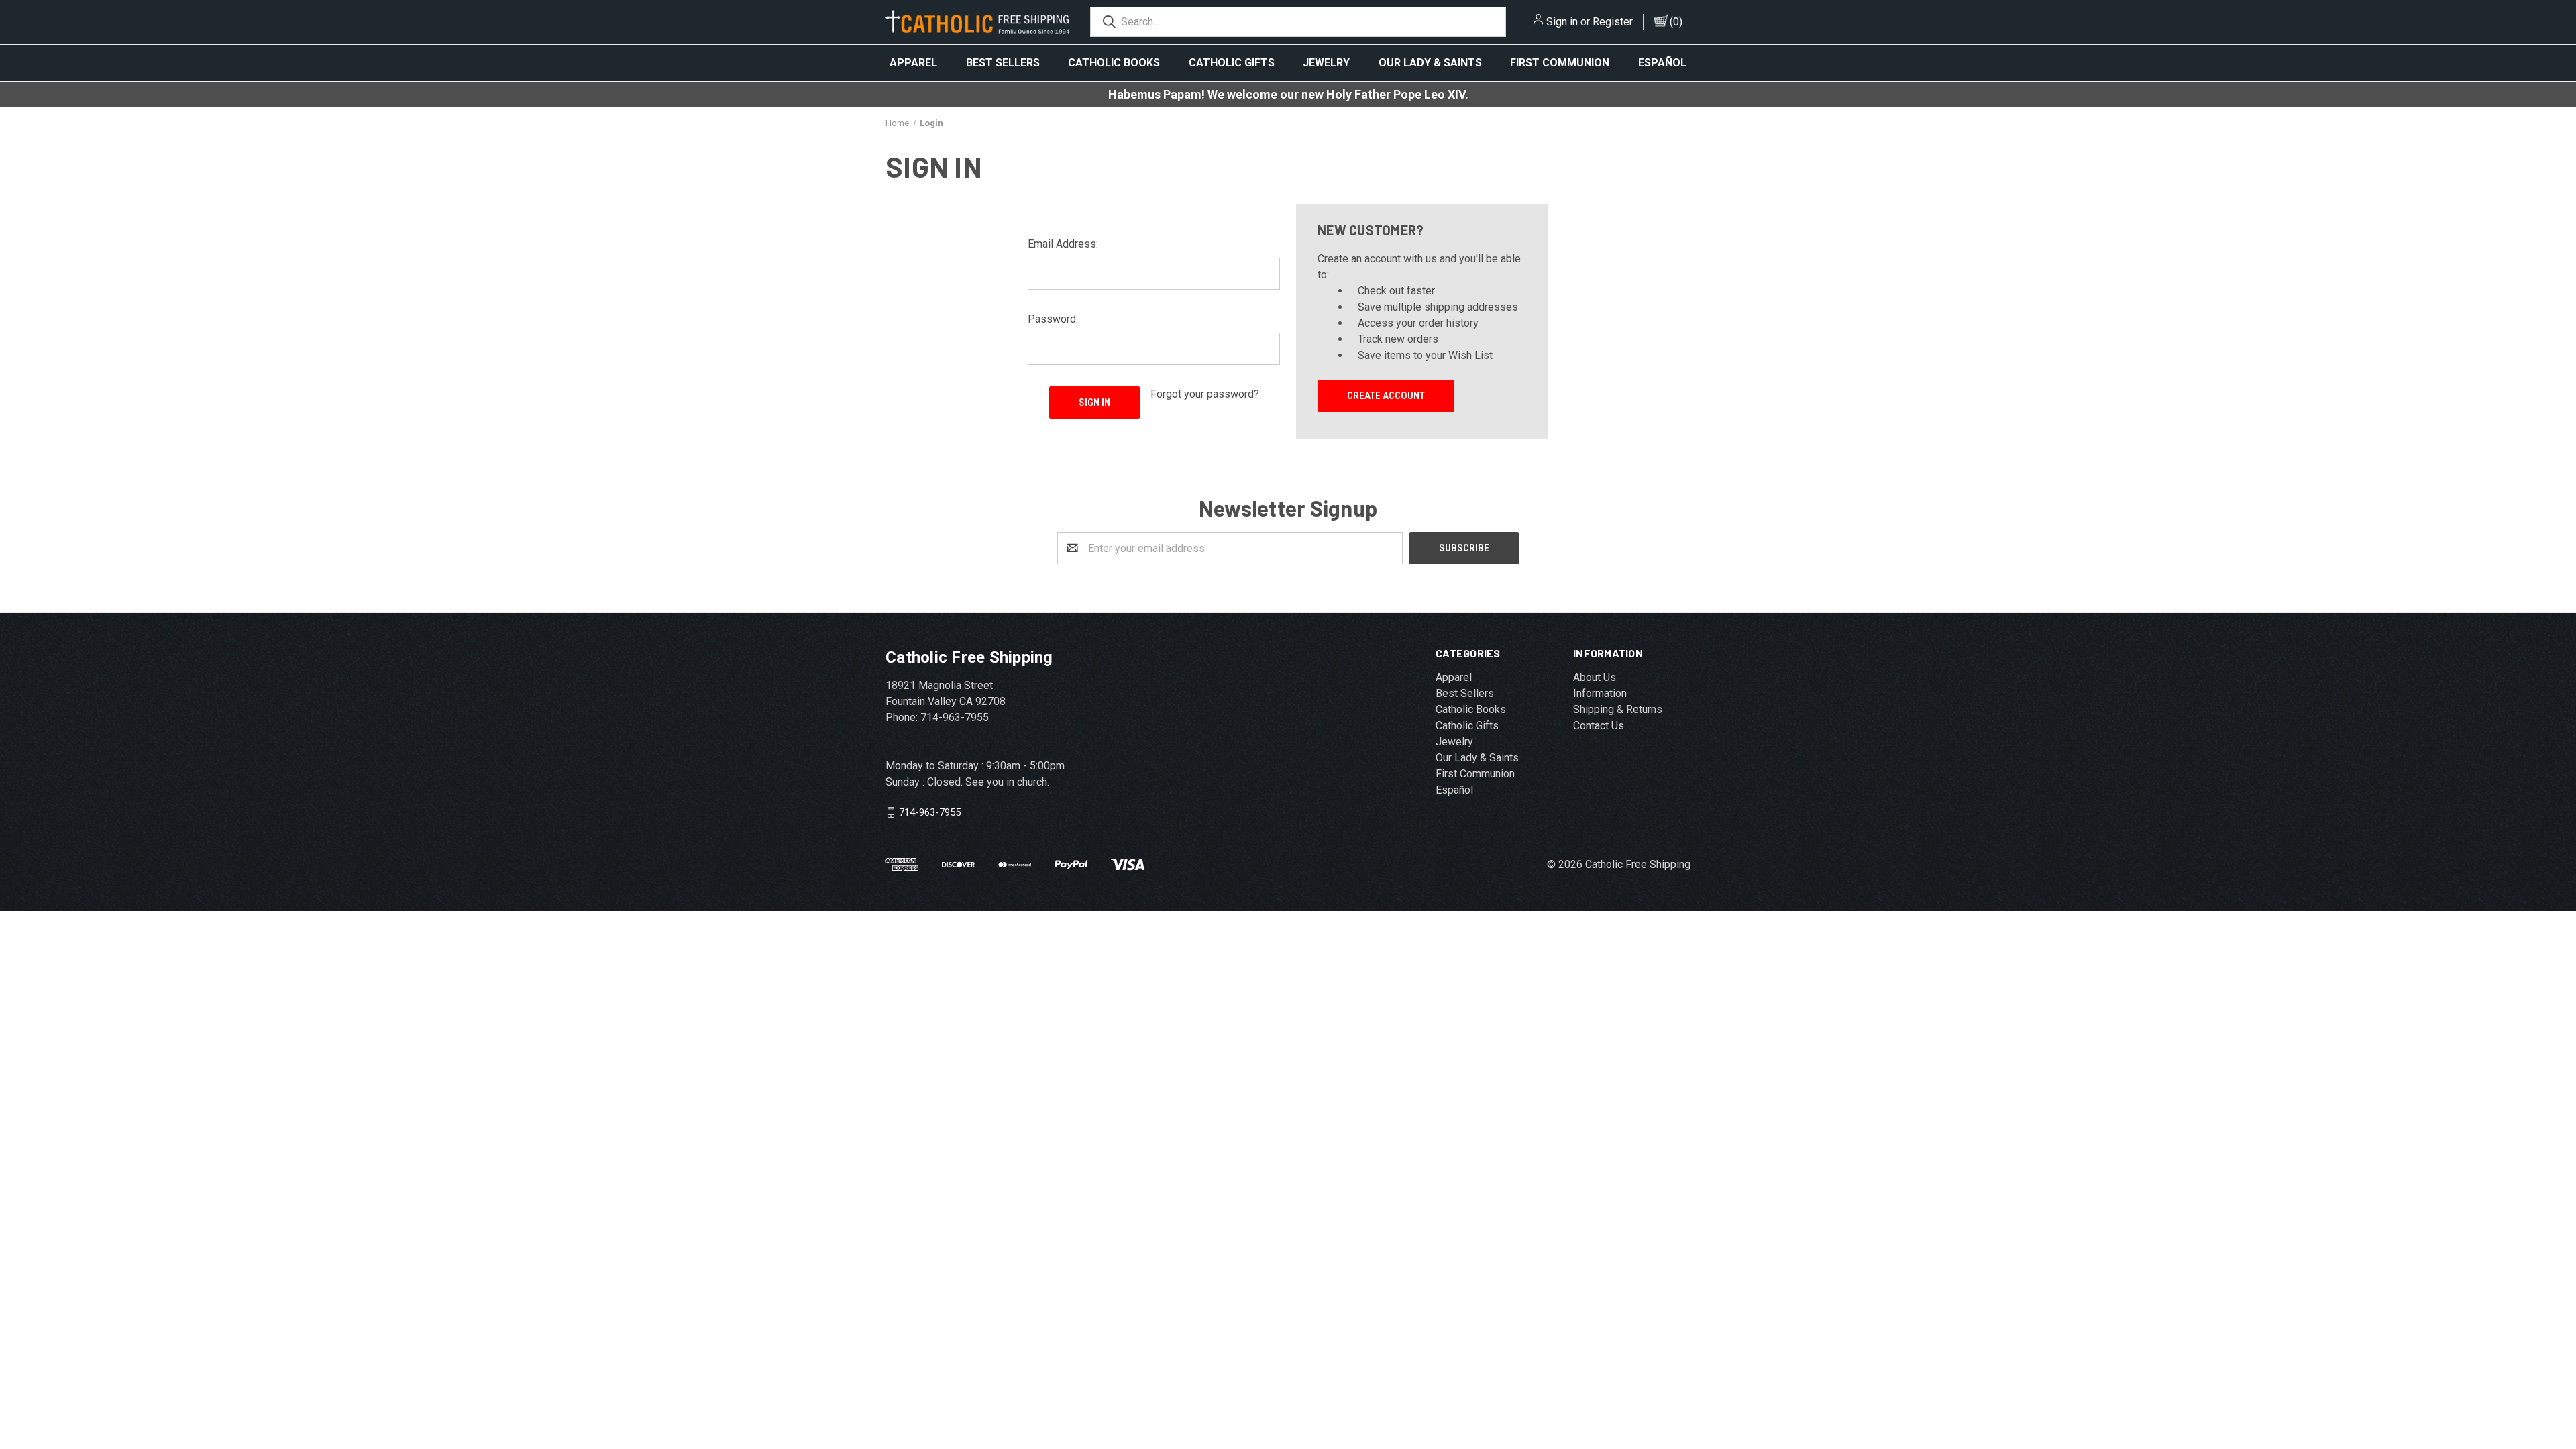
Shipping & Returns (1618, 709)
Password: (1053, 319)
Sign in (1562, 22)
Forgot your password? (1205, 394)
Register (1613, 22)
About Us (1595, 677)
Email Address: (1063, 244)
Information (1600, 693)
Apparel (913, 63)
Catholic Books (1114, 63)
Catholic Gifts (1232, 63)
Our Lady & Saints (1430, 63)
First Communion (1560, 63)
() (1676, 22)
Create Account (1386, 396)
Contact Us (1599, 726)
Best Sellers (1003, 63)
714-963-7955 (930, 812)
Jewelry (1326, 63)
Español (1662, 63)
